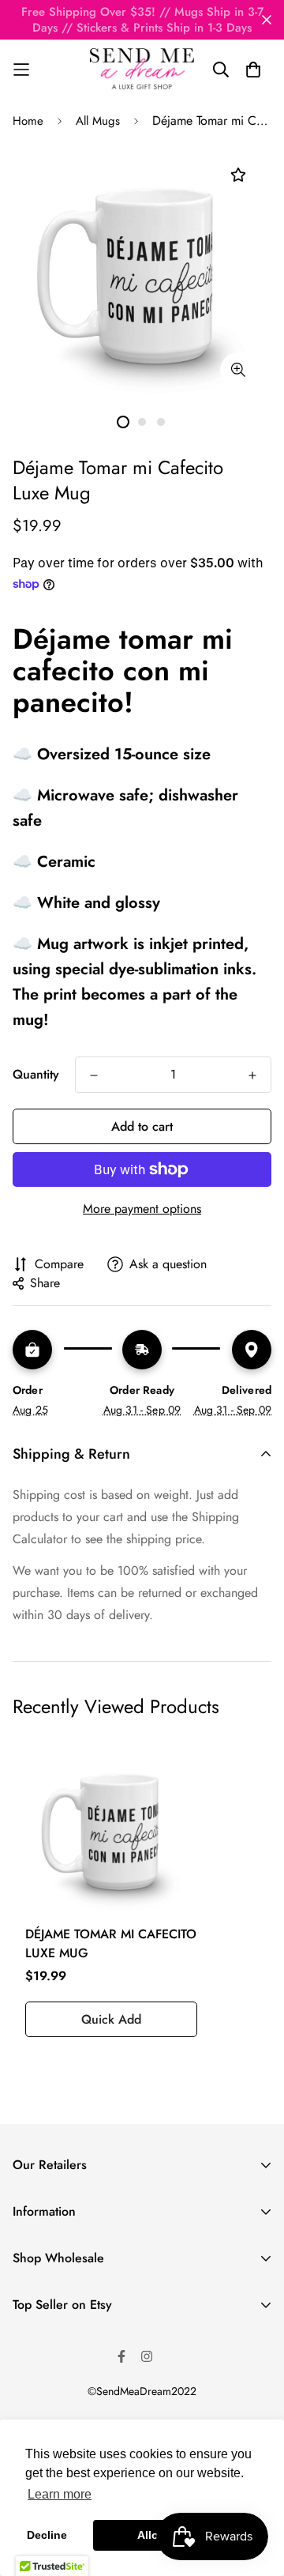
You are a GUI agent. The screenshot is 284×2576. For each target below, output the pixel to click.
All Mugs (98, 121)
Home (28, 121)
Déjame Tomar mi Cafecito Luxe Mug (111, 1943)
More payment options (142, 1209)
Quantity (36, 1074)
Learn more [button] (60, 2494)
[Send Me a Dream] (142, 70)
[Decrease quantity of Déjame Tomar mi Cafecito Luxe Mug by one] (94, 1075)
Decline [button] (47, 2535)
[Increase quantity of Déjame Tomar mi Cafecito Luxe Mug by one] (252, 1075)
